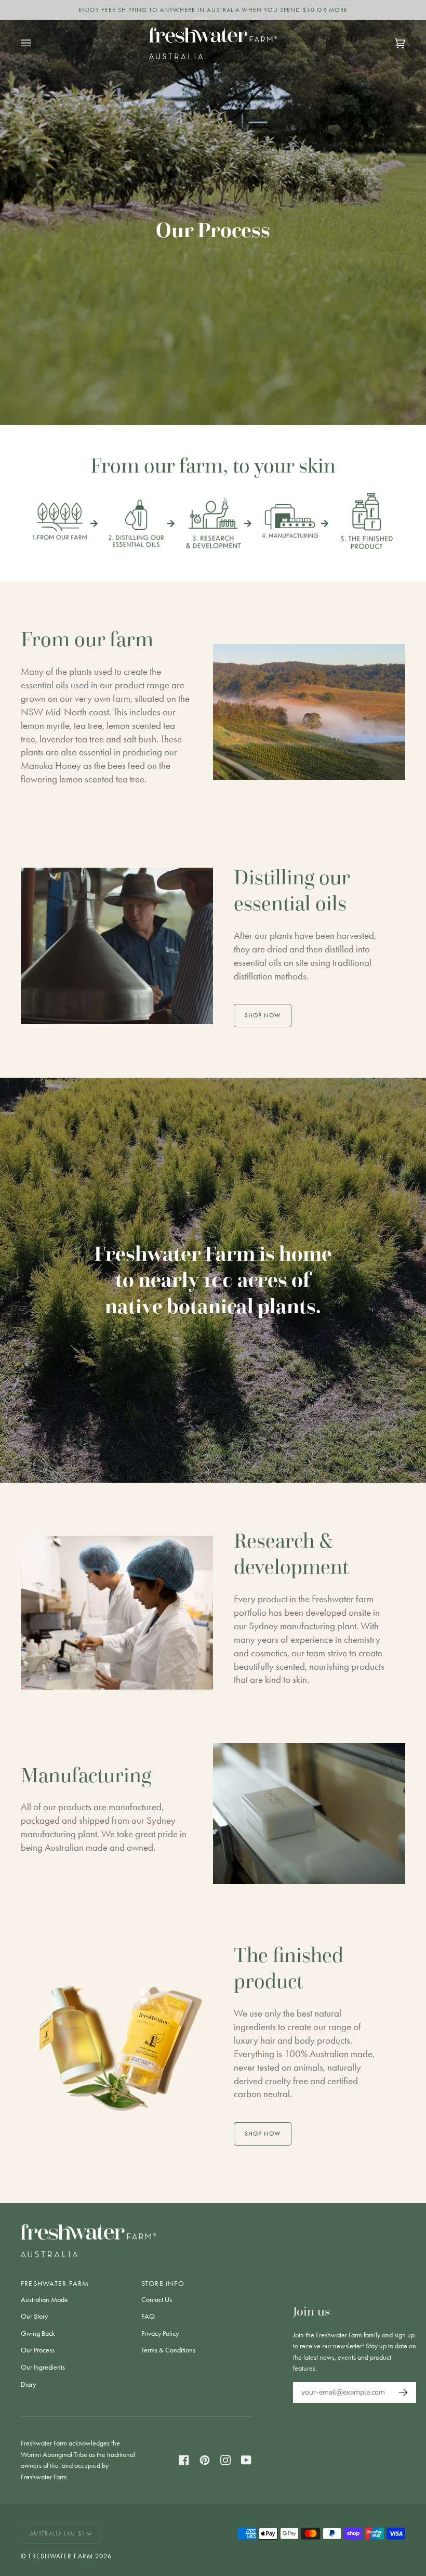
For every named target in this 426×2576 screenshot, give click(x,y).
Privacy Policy (160, 2333)
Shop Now (263, 1015)
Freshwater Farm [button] (55, 2283)
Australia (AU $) (57, 2533)
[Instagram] (225, 2460)
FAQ (148, 2316)
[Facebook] (184, 2460)
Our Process (38, 2350)
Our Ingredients (43, 2367)
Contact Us (157, 2300)
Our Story (34, 2316)
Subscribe (401, 2392)
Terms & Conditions (168, 2350)
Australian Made (44, 2300)
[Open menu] (36, 43)
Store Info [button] (163, 2283)
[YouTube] (246, 2460)
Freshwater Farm (61, 2556)
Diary (28, 2384)
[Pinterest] (205, 2460)
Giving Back (38, 2333)
